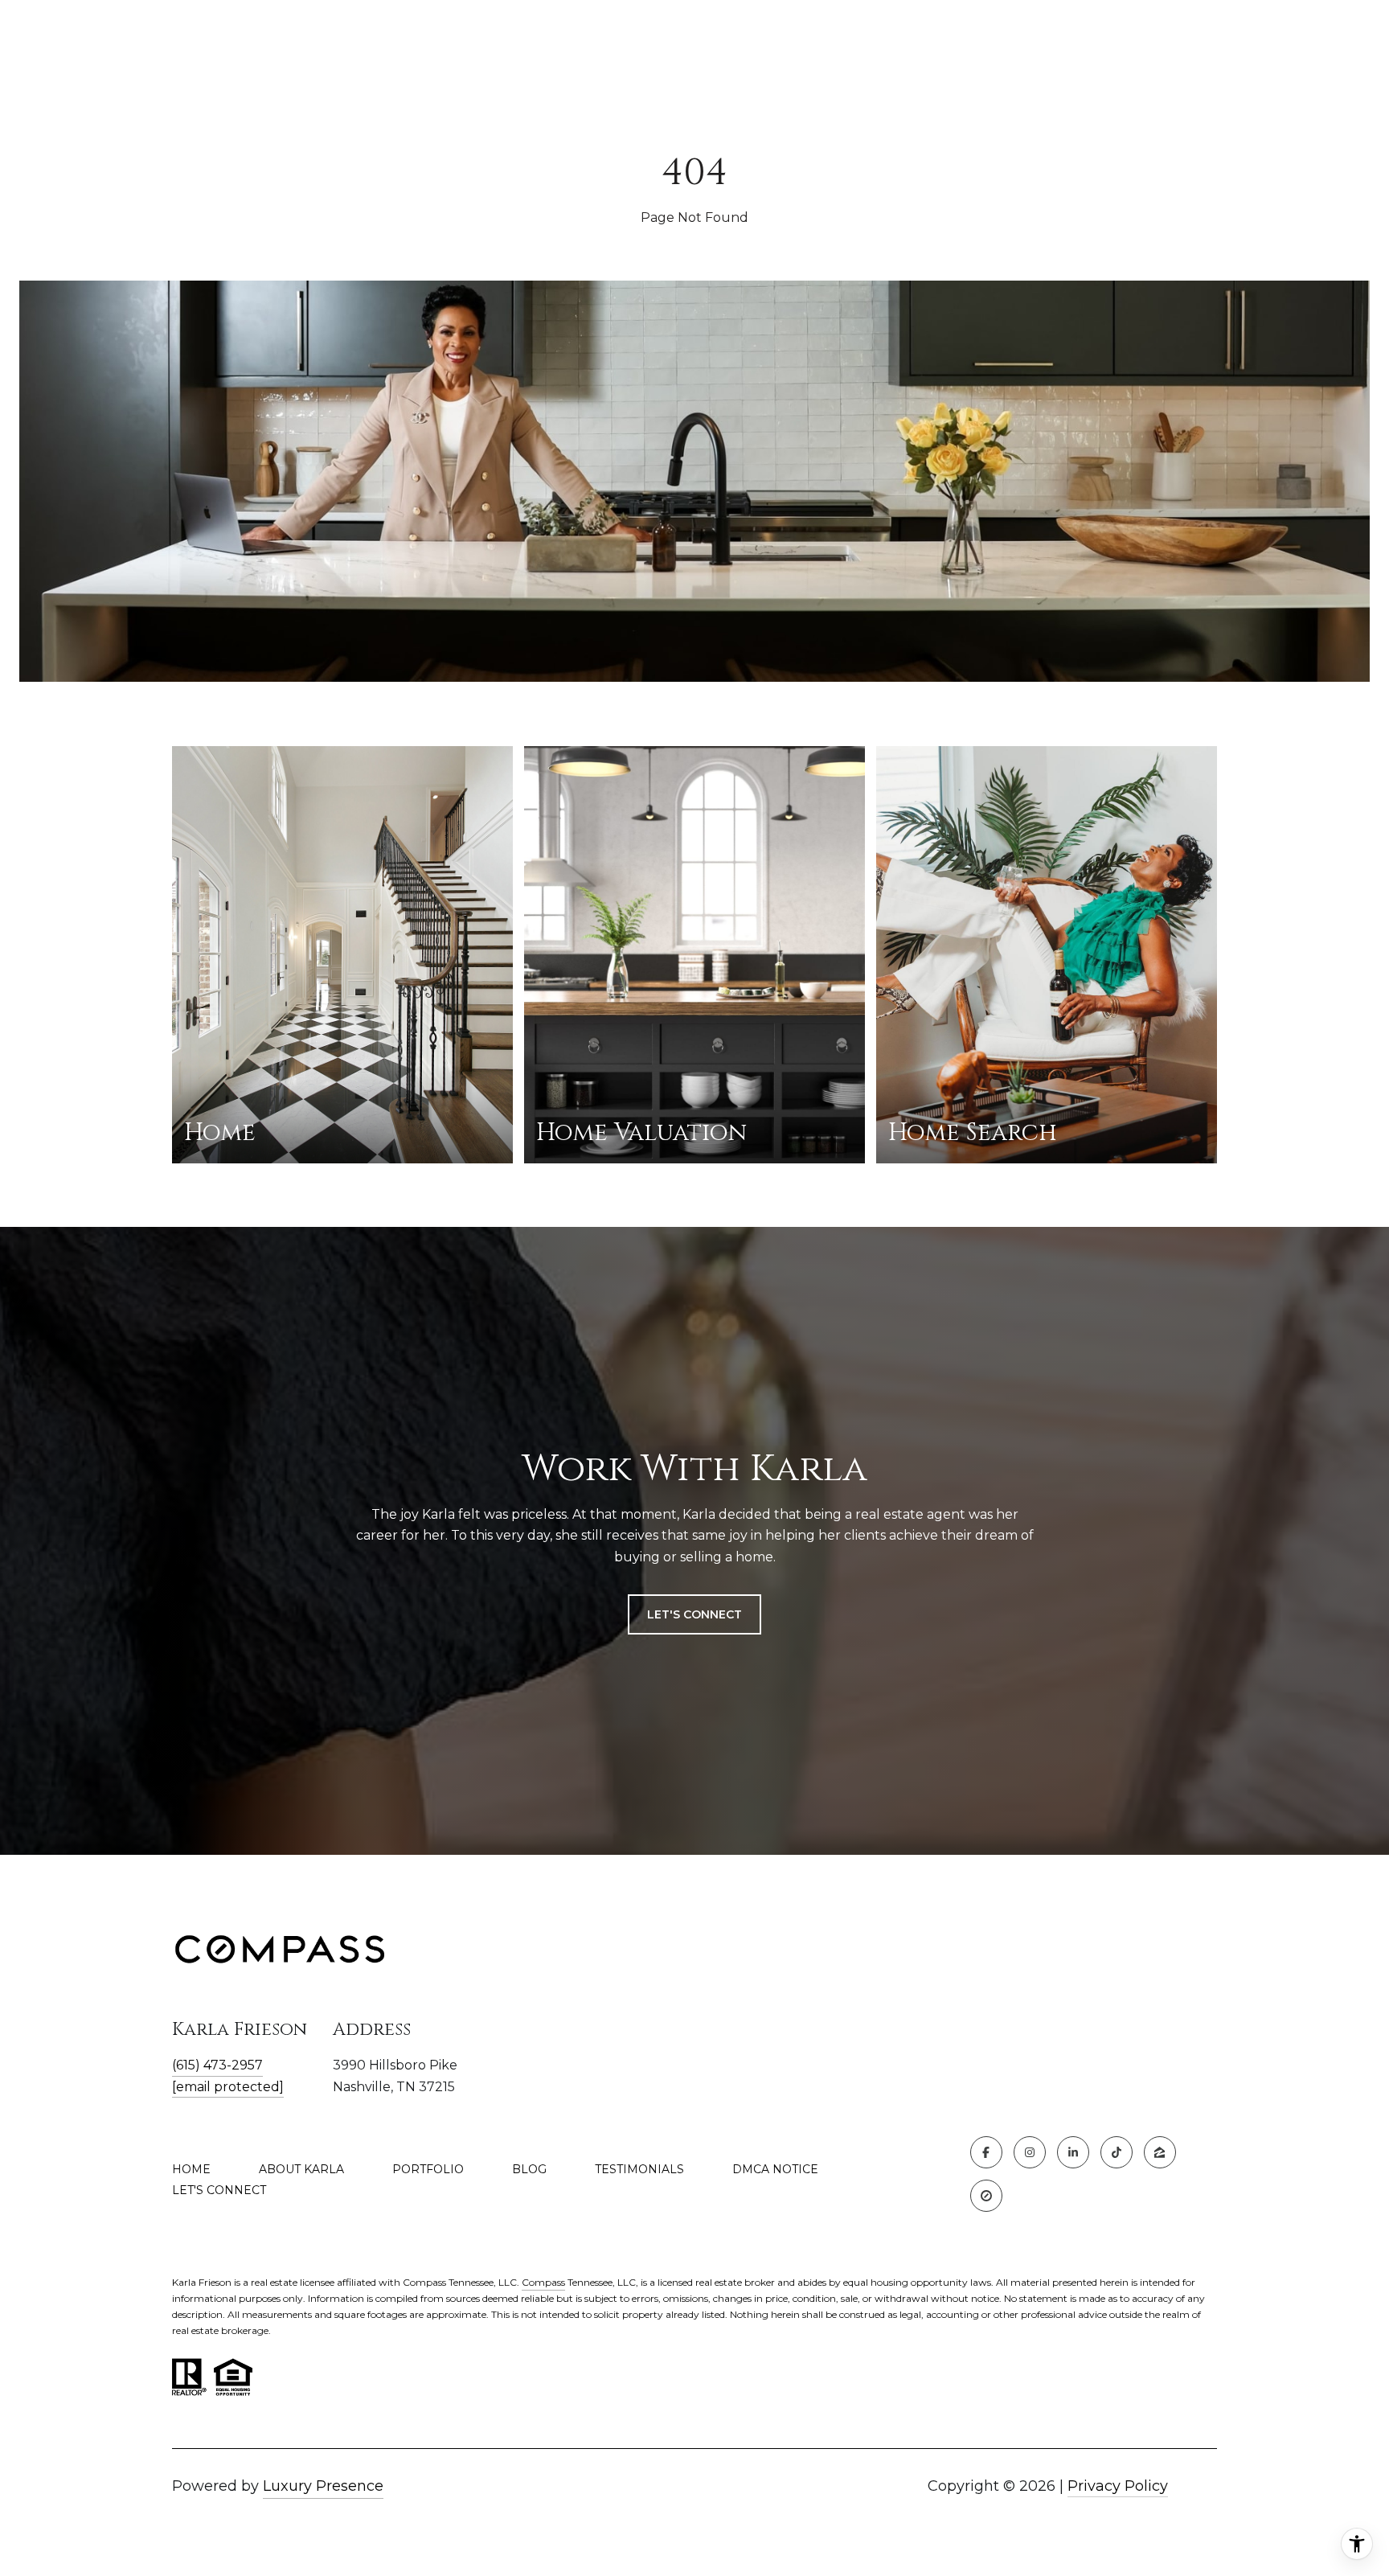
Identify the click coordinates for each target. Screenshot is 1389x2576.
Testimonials (639, 2169)
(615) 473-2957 (217, 2065)
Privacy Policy (1118, 2486)
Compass (543, 2282)
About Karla (301, 2169)
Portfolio (428, 2169)
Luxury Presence (323, 2486)
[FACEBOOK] (986, 2152)
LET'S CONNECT (219, 2190)
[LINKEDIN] (1073, 2152)
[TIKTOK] (1117, 2152)
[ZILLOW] (1160, 2152)
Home (191, 2169)
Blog (529, 2169)
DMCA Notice (775, 2169)
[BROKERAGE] (986, 2196)
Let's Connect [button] (694, 1614)
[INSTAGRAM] (1030, 2152)
